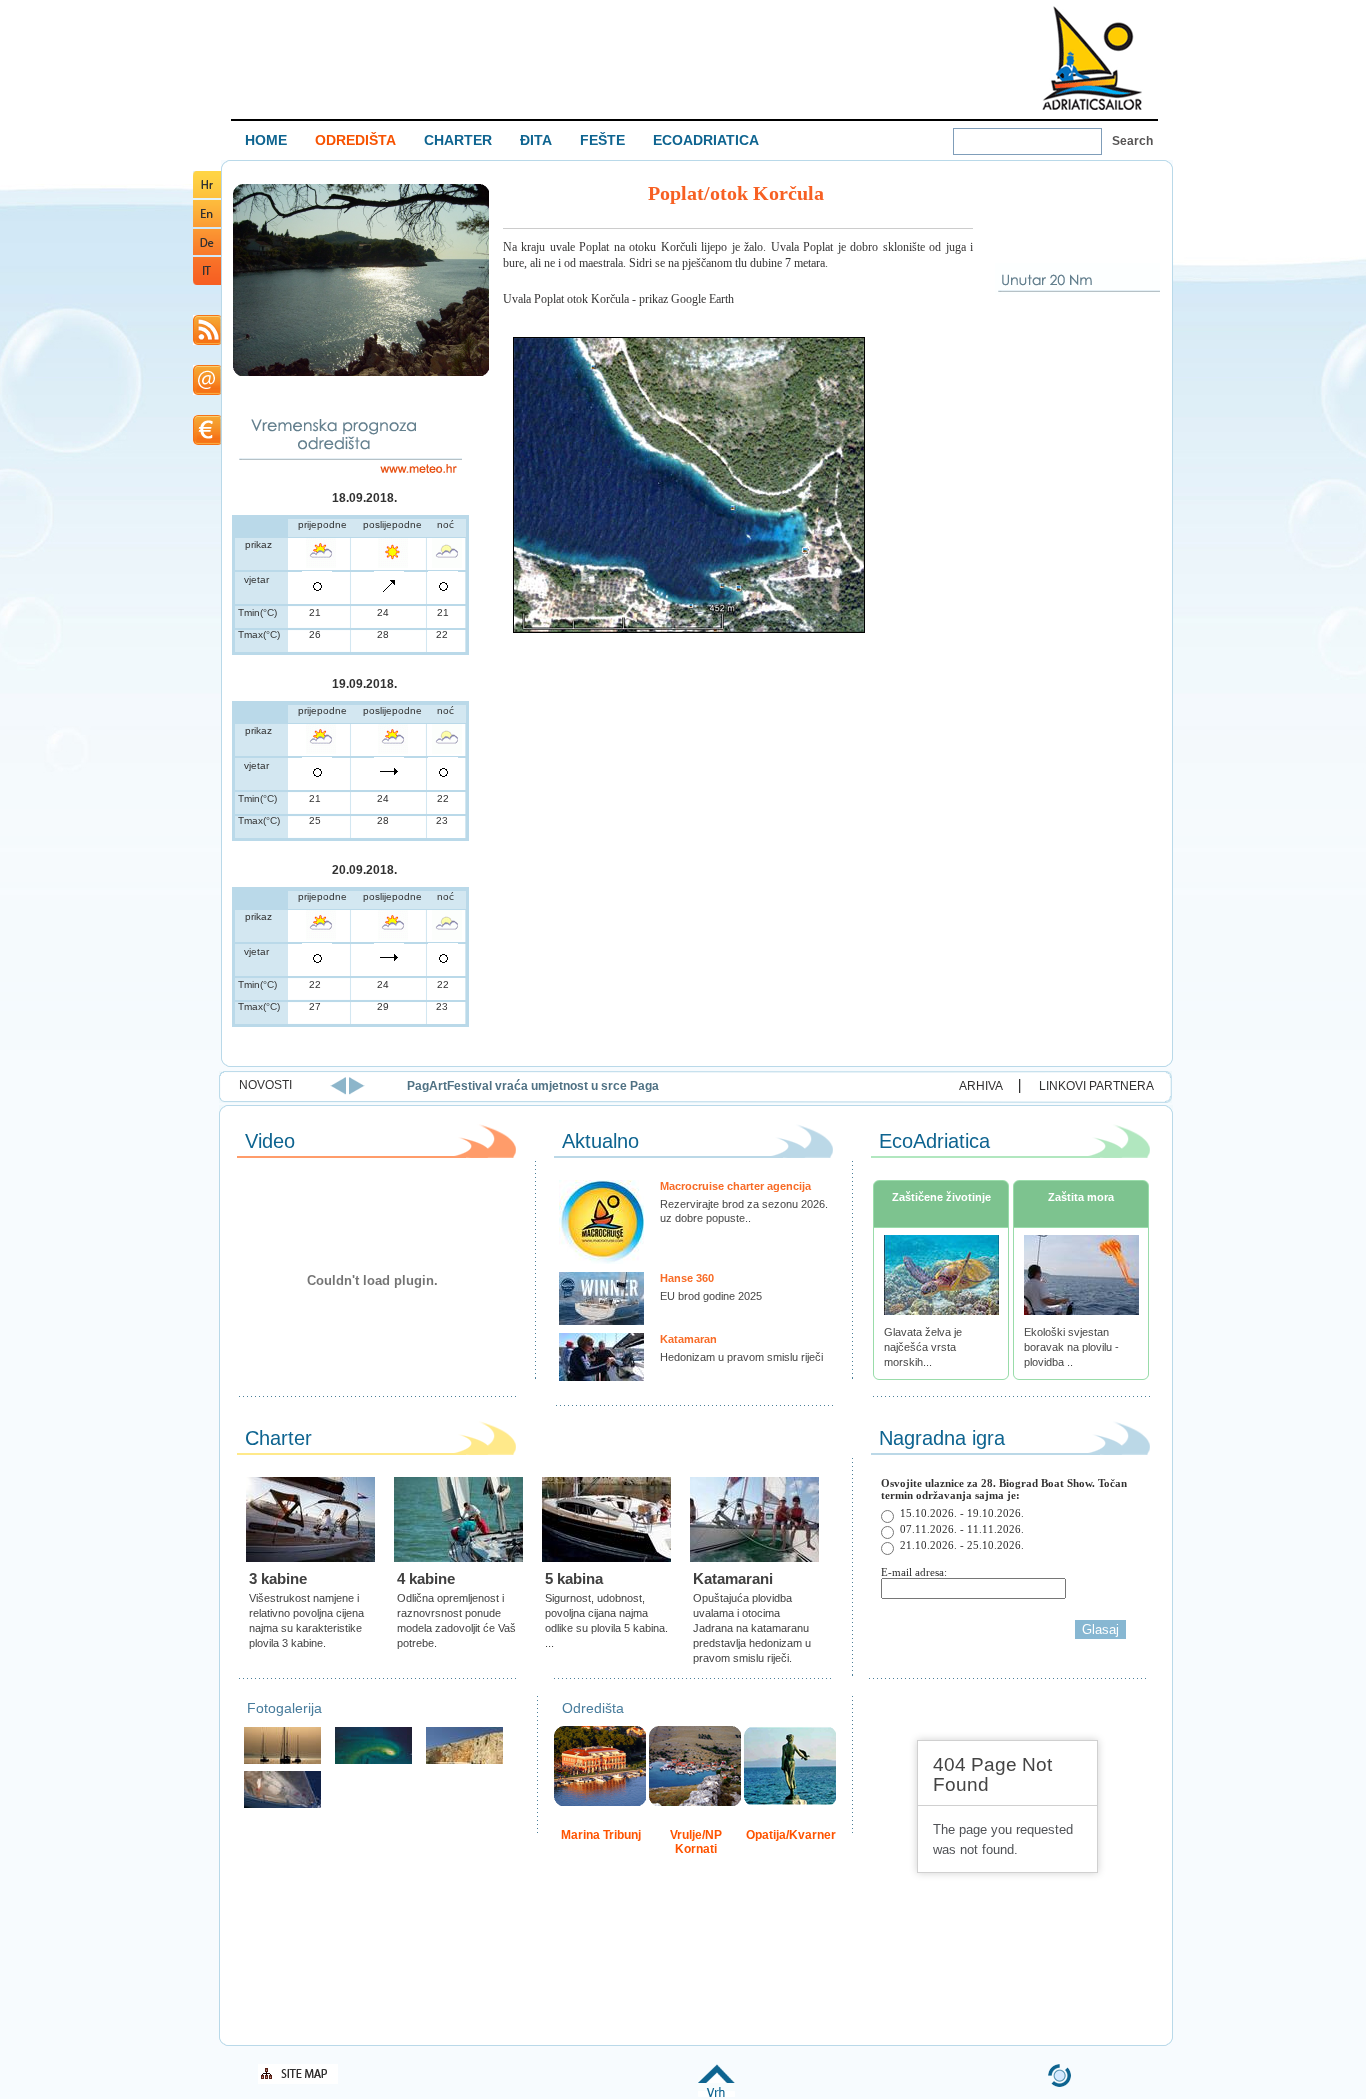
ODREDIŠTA (355, 140)
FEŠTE (602, 140)
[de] (207, 251)
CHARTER (458, 140)
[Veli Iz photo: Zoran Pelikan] (464, 1761)
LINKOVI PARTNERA (1096, 1086)
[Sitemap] (298, 2080)
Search (1132, 141)
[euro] (207, 441)
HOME (266, 140)
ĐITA (536, 140)
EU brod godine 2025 (711, 1296)
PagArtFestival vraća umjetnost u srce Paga (533, 1086)
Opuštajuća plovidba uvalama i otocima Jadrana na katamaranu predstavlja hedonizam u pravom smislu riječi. (752, 1628)
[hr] (207, 194)
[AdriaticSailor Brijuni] (373, 1761)
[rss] (207, 341)
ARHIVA (981, 1086)
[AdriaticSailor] (282, 1805)
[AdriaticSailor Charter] (282, 1761)
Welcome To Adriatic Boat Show (1092, 57)
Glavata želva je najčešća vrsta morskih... (923, 1347)
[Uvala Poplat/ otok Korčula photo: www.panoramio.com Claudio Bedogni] (361, 373)
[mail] (207, 391)
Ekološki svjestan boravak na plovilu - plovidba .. (1071, 1347)
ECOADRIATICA (706, 140)
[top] (716, 2093)
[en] (207, 223)
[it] (207, 281)
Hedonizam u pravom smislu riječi (741, 1357)
